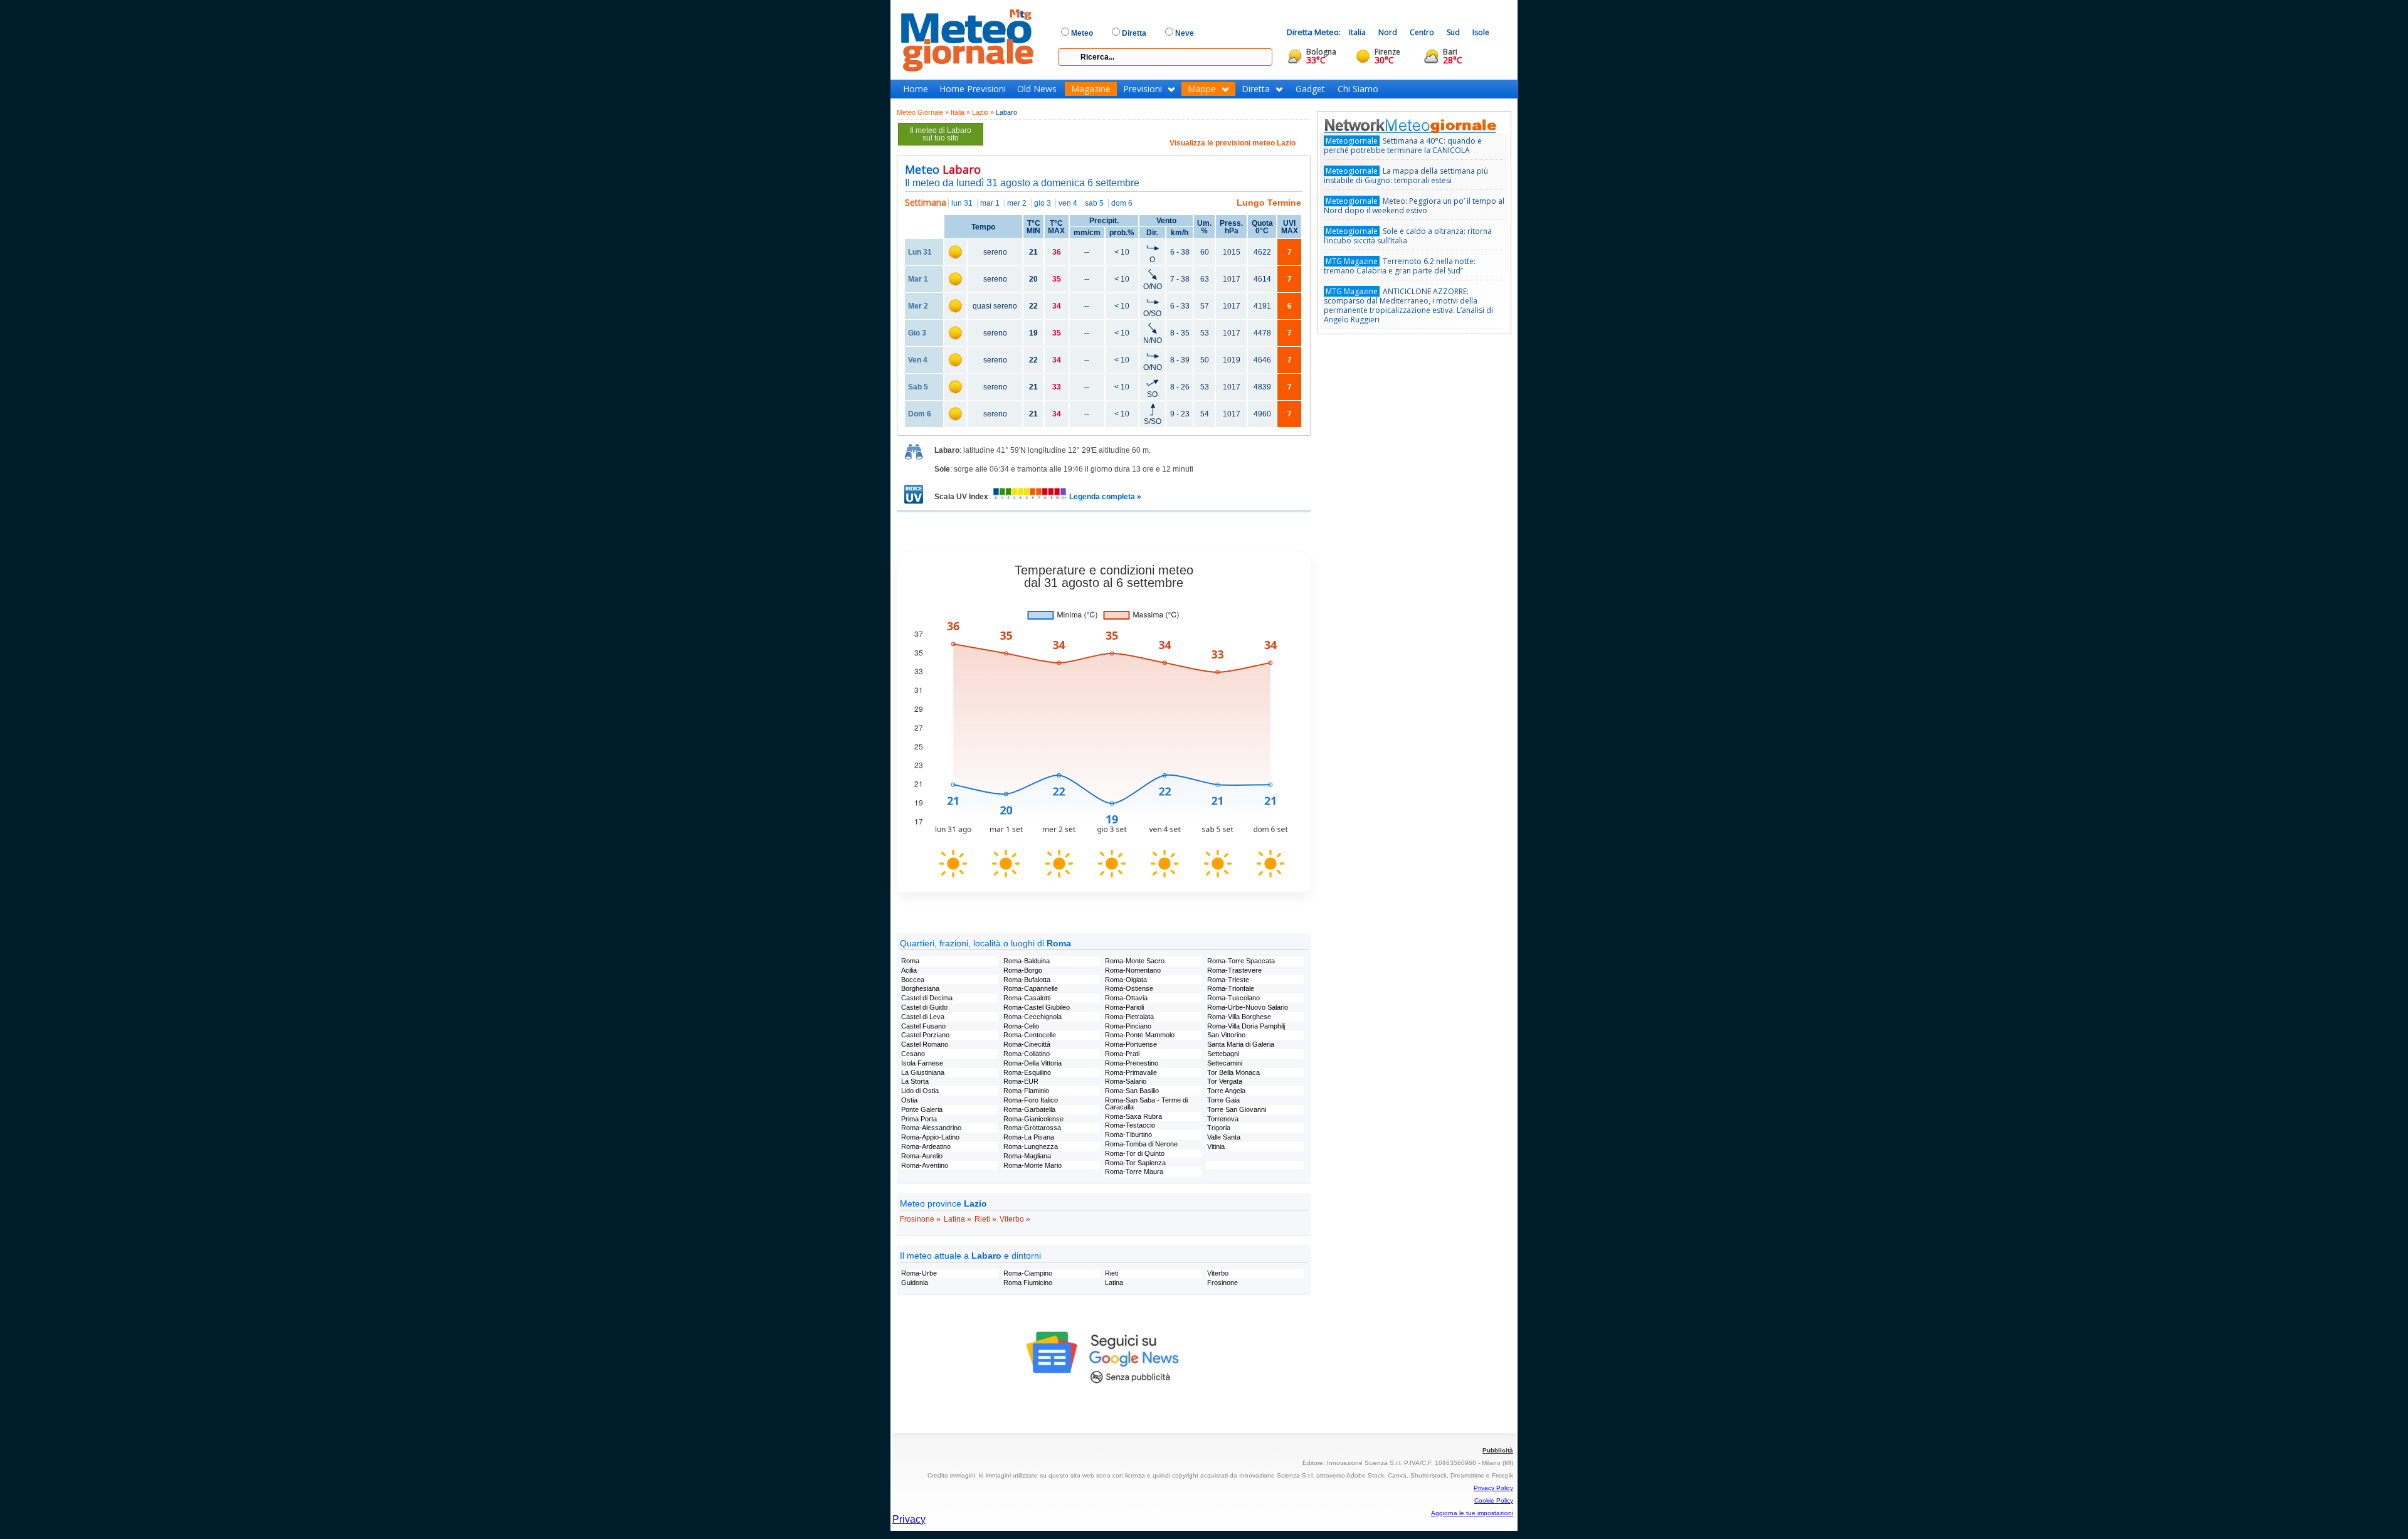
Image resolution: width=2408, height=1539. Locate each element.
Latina (1114, 1282)
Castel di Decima (927, 998)
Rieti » (985, 1219)
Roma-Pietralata (1129, 1017)
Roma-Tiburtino (1128, 1134)
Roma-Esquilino (1027, 1072)
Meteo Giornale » (923, 112)
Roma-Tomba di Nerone (1141, 1144)
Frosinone (1222, 1282)
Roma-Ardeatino (926, 1146)
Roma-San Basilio (1132, 1091)
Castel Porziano (925, 1035)
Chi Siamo (1358, 89)
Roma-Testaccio (1130, 1125)
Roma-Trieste (1228, 980)
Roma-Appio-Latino (930, 1137)
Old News (1037, 89)
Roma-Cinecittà (1027, 1044)
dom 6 (1122, 203)
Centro (1422, 32)
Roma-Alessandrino (931, 1128)
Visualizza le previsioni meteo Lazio (1233, 143)
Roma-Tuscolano (1233, 998)
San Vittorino (1226, 1035)
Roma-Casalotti (1027, 998)
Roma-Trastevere (1234, 970)
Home (916, 89)
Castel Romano (925, 1044)
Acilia (909, 970)
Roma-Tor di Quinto (1135, 1153)
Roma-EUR (1021, 1081)
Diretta (1256, 89)
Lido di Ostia (920, 1091)
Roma (910, 961)
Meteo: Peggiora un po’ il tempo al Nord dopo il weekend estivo (1414, 206)
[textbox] (1165, 57)
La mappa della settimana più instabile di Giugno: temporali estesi (1406, 176)
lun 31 (962, 203)
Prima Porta (919, 1119)
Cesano (913, 1054)
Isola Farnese (922, 1063)
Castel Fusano (923, 1026)
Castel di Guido (924, 1007)
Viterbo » (1015, 1219)
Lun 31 (920, 252)
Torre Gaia (1223, 1100)
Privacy (909, 1519)
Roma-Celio (1021, 1026)
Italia (1357, 32)
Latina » (958, 1219)
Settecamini (1225, 1063)
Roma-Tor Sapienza (1135, 1163)
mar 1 (990, 203)
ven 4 (1068, 203)
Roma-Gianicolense (1033, 1119)
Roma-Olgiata (1126, 980)
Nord (1388, 32)
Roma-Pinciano (1128, 1026)
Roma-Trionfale (1231, 988)
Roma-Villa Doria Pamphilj (1246, 1026)
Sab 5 (918, 387)
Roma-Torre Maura (1134, 1171)
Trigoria (1219, 1128)
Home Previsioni (973, 89)
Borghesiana (920, 988)
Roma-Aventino (925, 1165)
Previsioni (1143, 89)
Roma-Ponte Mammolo (1140, 1035)
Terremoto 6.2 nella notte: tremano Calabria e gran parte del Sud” (1400, 266)
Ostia (909, 1100)
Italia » (960, 112)
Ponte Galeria (922, 1109)
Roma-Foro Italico (1031, 1100)
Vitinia (1216, 1146)
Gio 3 (917, 333)
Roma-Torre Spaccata (1241, 961)
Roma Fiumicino (1028, 1282)
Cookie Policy (1494, 1500)
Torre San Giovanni (1237, 1109)
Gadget (1310, 89)
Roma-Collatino (1027, 1054)
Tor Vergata (1225, 1081)
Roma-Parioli (1124, 1007)
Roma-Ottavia (1126, 998)
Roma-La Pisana (1029, 1137)
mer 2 (1017, 203)
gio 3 (1043, 203)
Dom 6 (920, 414)
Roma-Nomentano (1133, 970)
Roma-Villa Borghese (1239, 1017)
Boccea (913, 980)
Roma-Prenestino (1132, 1063)
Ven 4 (918, 360)
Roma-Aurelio (922, 1156)
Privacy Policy (1493, 1488)
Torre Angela (1226, 1091)
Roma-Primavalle (1131, 1072)
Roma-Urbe (919, 1273)
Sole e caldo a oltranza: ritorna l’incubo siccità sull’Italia (1408, 236)
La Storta (915, 1081)
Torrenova (1223, 1119)
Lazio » (983, 112)
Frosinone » (920, 1219)
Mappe (1202, 89)
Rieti (1112, 1273)
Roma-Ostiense (1129, 988)
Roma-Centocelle (1030, 1035)
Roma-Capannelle (1031, 988)
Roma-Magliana (1027, 1156)
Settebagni (1223, 1054)
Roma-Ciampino (1028, 1273)
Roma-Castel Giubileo (1037, 1007)
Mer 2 (918, 306)
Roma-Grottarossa (1032, 1128)
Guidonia (915, 1282)
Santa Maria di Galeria (1241, 1044)
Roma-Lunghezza (1031, 1146)
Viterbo (1218, 1273)
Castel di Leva (923, 1017)
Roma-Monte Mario (1032, 1165)
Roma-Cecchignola (1032, 1017)
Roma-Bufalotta (1027, 980)
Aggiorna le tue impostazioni (1472, 1513)
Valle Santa (1224, 1137)
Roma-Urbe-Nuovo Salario (1248, 1007)
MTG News (1428, 125)
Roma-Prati (1122, 1054)
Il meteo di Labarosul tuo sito (941, 134)
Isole (1481, 32)
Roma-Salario (1126, 1081)
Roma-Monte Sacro (1135, 961)
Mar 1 (918, 279)
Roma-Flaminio (1026, 1091)
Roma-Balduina (1027, 961)
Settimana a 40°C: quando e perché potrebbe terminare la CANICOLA (1403, 145)
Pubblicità (1498, 1450)
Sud (1453, 32)
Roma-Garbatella (1029, 1109)
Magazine (1091, 89)
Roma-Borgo (1023, 970)
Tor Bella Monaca (1233, 1072)
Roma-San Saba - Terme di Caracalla (1146, 1103)
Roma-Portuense (1131, 1044)
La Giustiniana (923, 1072)
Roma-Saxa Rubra (1133, 1116)
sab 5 (1094, 203)
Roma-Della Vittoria (1032, 1063)
